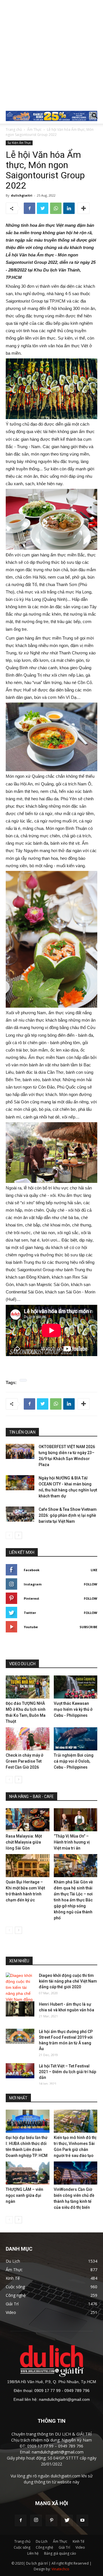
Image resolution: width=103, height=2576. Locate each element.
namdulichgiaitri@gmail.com (64, 2399)
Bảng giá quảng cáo (60, 2553)
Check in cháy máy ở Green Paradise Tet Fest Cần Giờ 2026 (24, 1761)
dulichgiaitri (22, 195)
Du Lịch (42, 2541)
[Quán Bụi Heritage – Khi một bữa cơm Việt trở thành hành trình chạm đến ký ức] (28, 1866)
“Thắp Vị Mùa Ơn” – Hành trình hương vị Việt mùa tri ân (72, 1842)
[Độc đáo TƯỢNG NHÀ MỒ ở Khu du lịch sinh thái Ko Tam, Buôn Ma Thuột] (28, 1687)
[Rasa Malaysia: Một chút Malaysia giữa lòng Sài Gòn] (28, 1820)
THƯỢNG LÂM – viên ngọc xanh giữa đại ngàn (24, 2195)
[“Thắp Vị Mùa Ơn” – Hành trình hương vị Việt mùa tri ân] (76, 1820)
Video (80, 2547)
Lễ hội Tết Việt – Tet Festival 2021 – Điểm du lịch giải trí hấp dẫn (68, 2072)
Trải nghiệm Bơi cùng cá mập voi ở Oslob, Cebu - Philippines (74, 1761)
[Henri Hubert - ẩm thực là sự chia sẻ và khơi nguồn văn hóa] (20, 2009)
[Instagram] (36, 2520)
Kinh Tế (79, 2541)
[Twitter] (67, 2520)
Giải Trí (64, 2547)
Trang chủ (14, 129)
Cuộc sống (22, 2547)
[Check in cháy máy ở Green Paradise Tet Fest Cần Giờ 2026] (28, 1739)
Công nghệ (44, 2547)
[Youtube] (82, 2520)
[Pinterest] (51, 2520)
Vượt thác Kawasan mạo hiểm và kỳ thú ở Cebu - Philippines (73, 1709)
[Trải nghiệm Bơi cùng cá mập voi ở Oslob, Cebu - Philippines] (76, 1739)
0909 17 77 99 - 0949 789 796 (62, 2391)
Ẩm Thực (34, 129)
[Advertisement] (51, 54)
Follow (91, 1584)
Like (94, 1570)
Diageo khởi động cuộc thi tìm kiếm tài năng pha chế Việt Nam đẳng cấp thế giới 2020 (68, 1981)
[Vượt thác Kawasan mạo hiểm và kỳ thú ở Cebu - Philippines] (76, 1687)
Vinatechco (60, 2569)
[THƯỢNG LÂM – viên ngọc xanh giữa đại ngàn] (28, 2173)
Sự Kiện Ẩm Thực (19, 143)
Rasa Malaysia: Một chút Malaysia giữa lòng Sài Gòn (24, 1842)
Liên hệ (33, 2553)
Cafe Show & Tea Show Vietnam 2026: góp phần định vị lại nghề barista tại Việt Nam (68, 1515)
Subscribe (88, 1627)
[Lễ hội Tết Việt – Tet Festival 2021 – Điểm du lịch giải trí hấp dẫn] (20, 2071)
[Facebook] (21, 2520)
